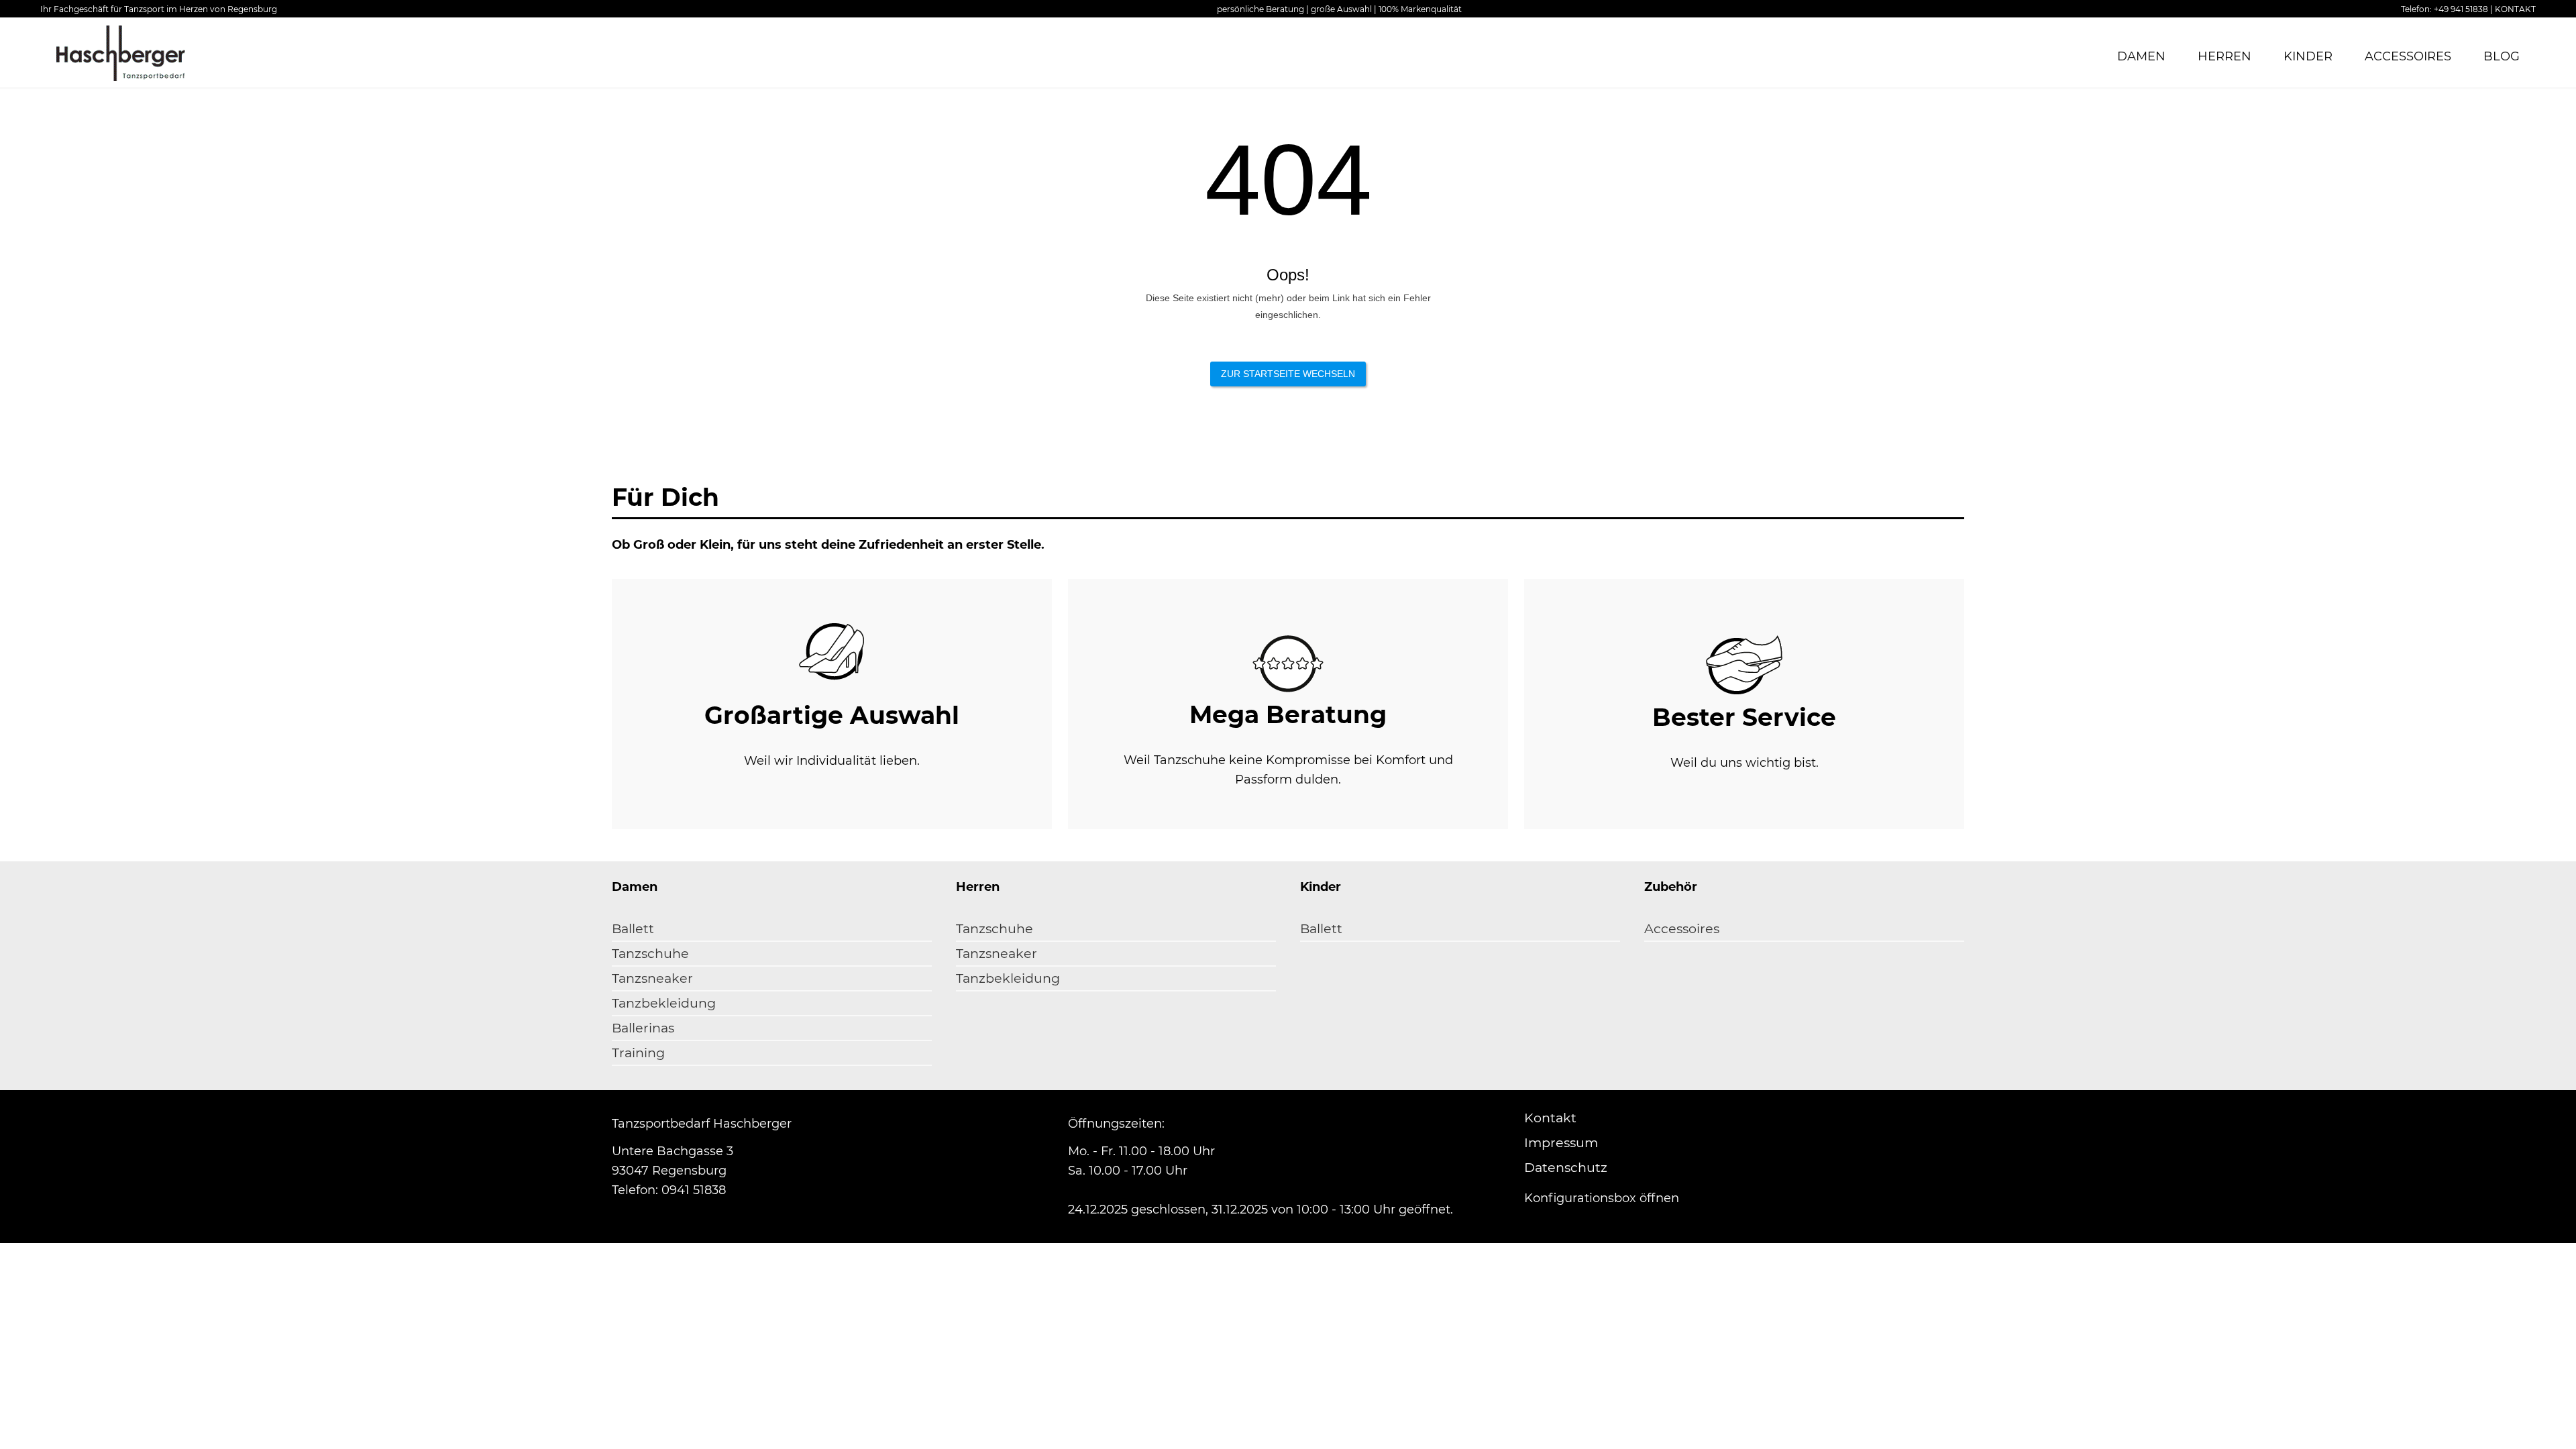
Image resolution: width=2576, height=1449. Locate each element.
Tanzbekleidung (664, 1003)
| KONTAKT (2513, 9)
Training (638, 1053)
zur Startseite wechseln (1288, 374)
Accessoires (2408, 56)
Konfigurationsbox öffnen (1602, 1198)
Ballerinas (643, 1028)
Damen (2141, 56)
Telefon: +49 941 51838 (2445, 9)
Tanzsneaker (652, 978)
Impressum (1561, 1143)
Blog (2502, 56)
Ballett (633, 929)
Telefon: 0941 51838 (669, 1190)
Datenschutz (1566, 1168)
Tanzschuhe (650, 954)
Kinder (2308, 56)
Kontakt (1550, 1118)
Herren (2224, 56)
